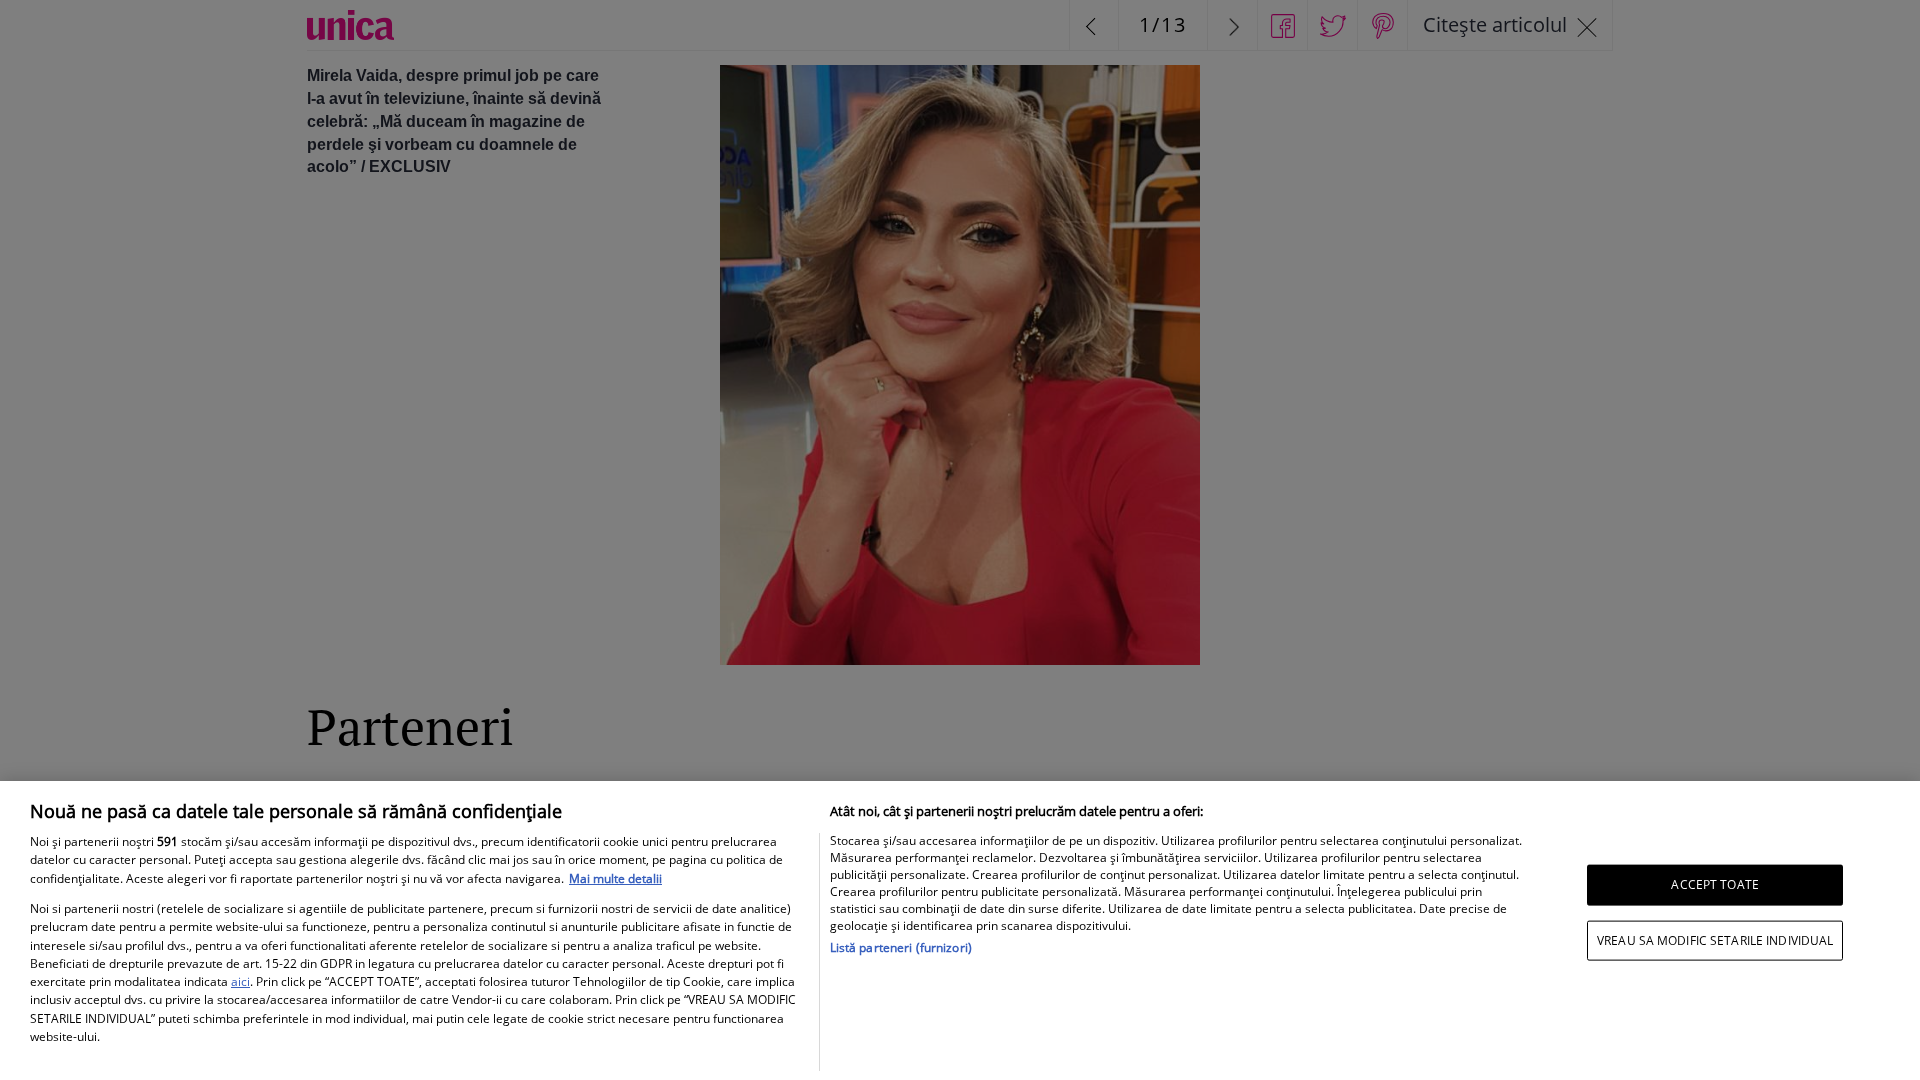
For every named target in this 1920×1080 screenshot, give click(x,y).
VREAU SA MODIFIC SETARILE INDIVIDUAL (1715, 939)
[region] (960, 930)
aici (240, 981)
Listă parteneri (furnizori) (901, 947)
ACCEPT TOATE (1714, 884)
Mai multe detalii (615, 878)
